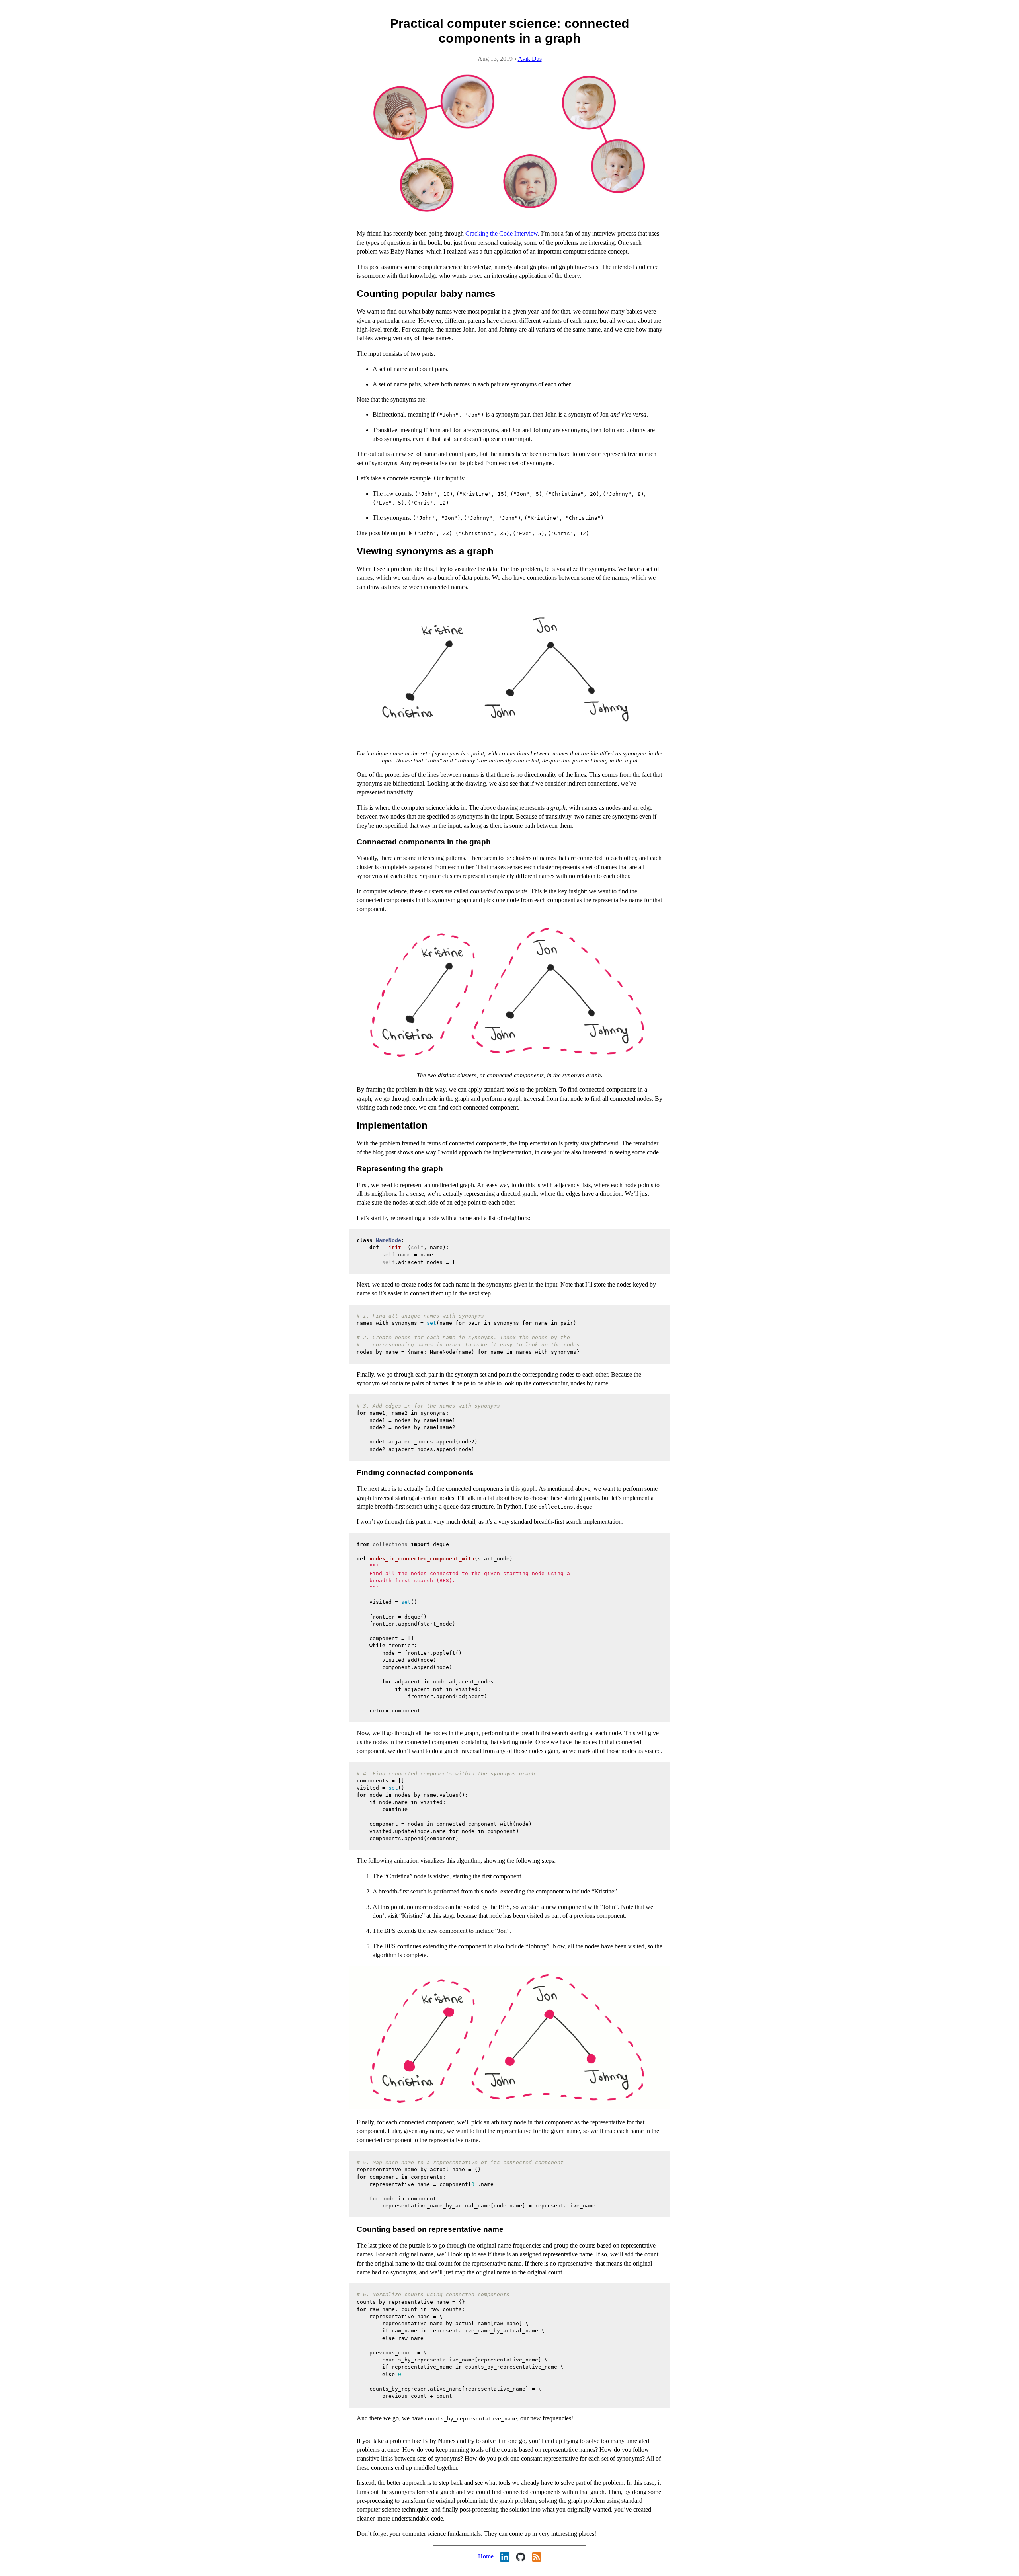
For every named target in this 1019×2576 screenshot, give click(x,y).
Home (486, 2556)
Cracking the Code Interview (502, 233)
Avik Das (530, 59)
